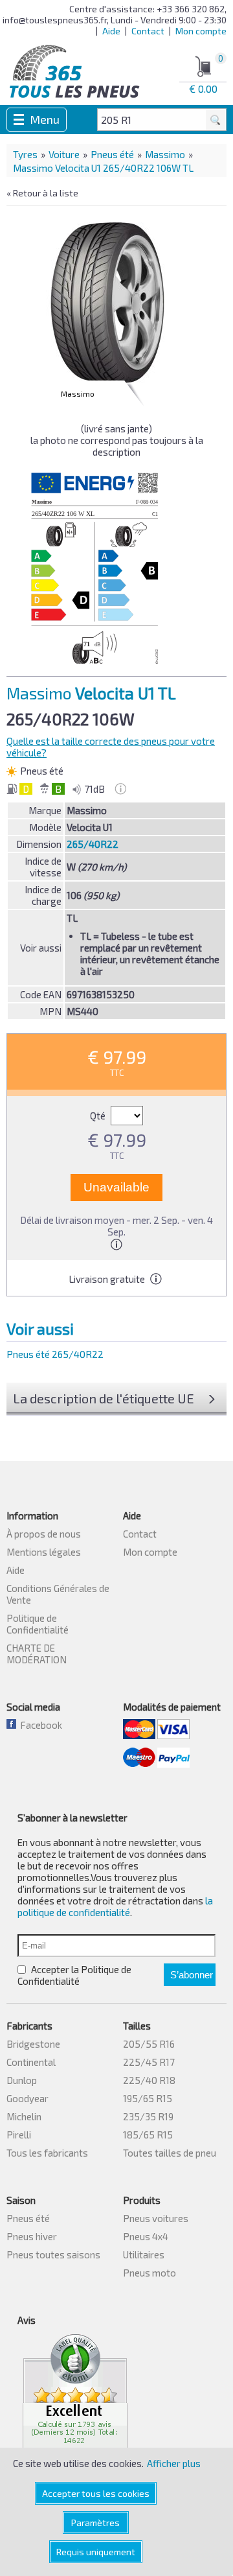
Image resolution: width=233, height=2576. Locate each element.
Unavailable (116, 1187)
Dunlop (22, 2080)
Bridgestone (33, 2044)
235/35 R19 (148, 2116)
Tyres (25, 154)
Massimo (165, 154)
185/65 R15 (148, 2135)
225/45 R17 (149, 2062)
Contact (148, 31)
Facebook (39, 1725)
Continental (31, 2062)
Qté (99, 1116)
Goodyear (28, 2098)
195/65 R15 (148, 2098)
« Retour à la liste (42, 193)
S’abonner (192, 1975)
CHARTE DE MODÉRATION (37, 1654)
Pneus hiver (32, 2236)
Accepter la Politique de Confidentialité (74, 1975)
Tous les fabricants (47, 2153)
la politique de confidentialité (115, 1906)
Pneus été (112, 154)
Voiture (64, 154)
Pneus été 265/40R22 (55, 1354)
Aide (111, 31)
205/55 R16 (149, 2044)
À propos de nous (44, 1534)
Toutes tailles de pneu (170, 2153)
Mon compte (201, 31)
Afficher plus (174, 2463)
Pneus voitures (156, 2218)
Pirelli (19, 2135)
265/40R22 (93, 844)
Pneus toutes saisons (53, 2254)
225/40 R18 (149, 2080)
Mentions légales (44, 1552)
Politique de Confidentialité (38, 1624)
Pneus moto (150, 2273)
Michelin (24, 2116)
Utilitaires (144, 2254)
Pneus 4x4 (146, 2236)
